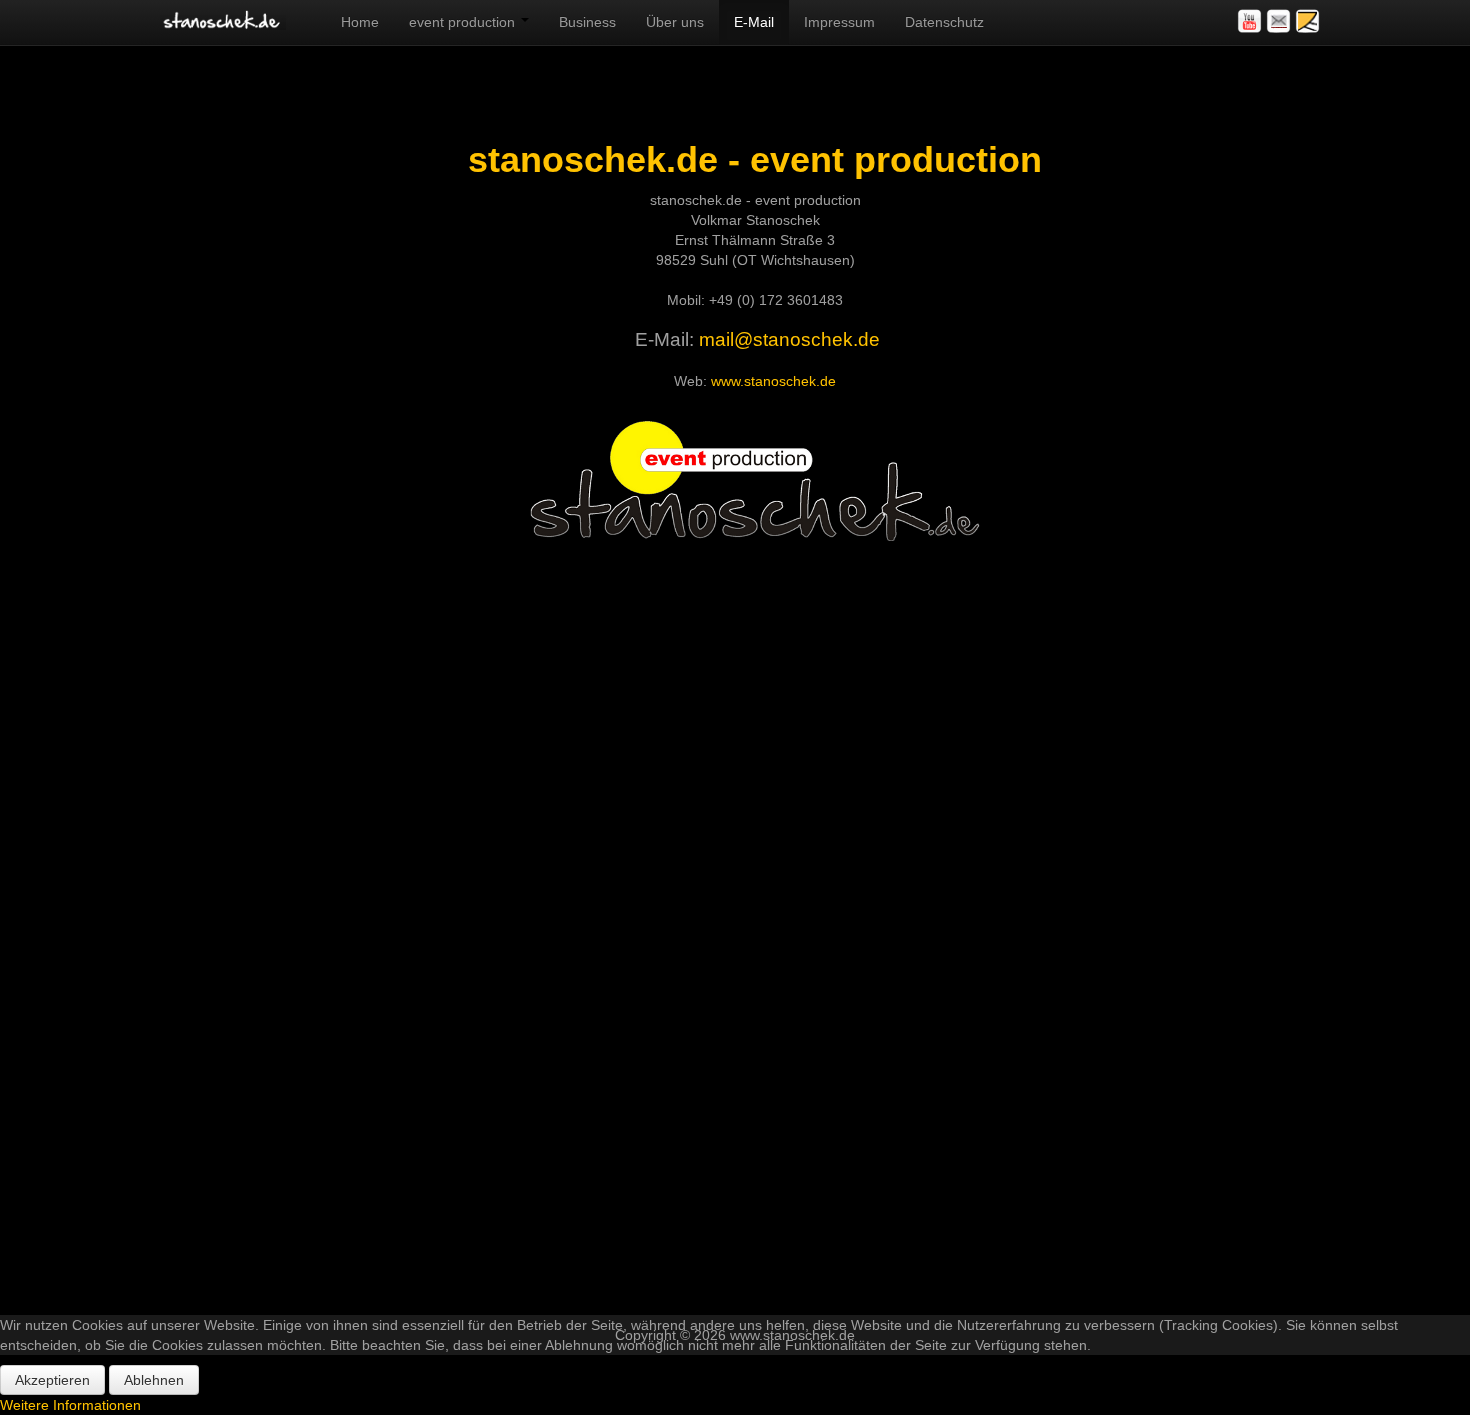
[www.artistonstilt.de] (1307, 20)
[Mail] (1280, 20)
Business (587, 22)
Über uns (675, 22)
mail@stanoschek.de (789, 339)
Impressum (839, 22)
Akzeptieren (52, 1380)
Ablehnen (154, 1380)
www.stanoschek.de (773, 381)
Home (360, 22)
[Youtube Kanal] (1251, 20)
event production (464, 22)
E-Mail (754, 22)
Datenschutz (944, 22)
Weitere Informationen (70, 1405)
